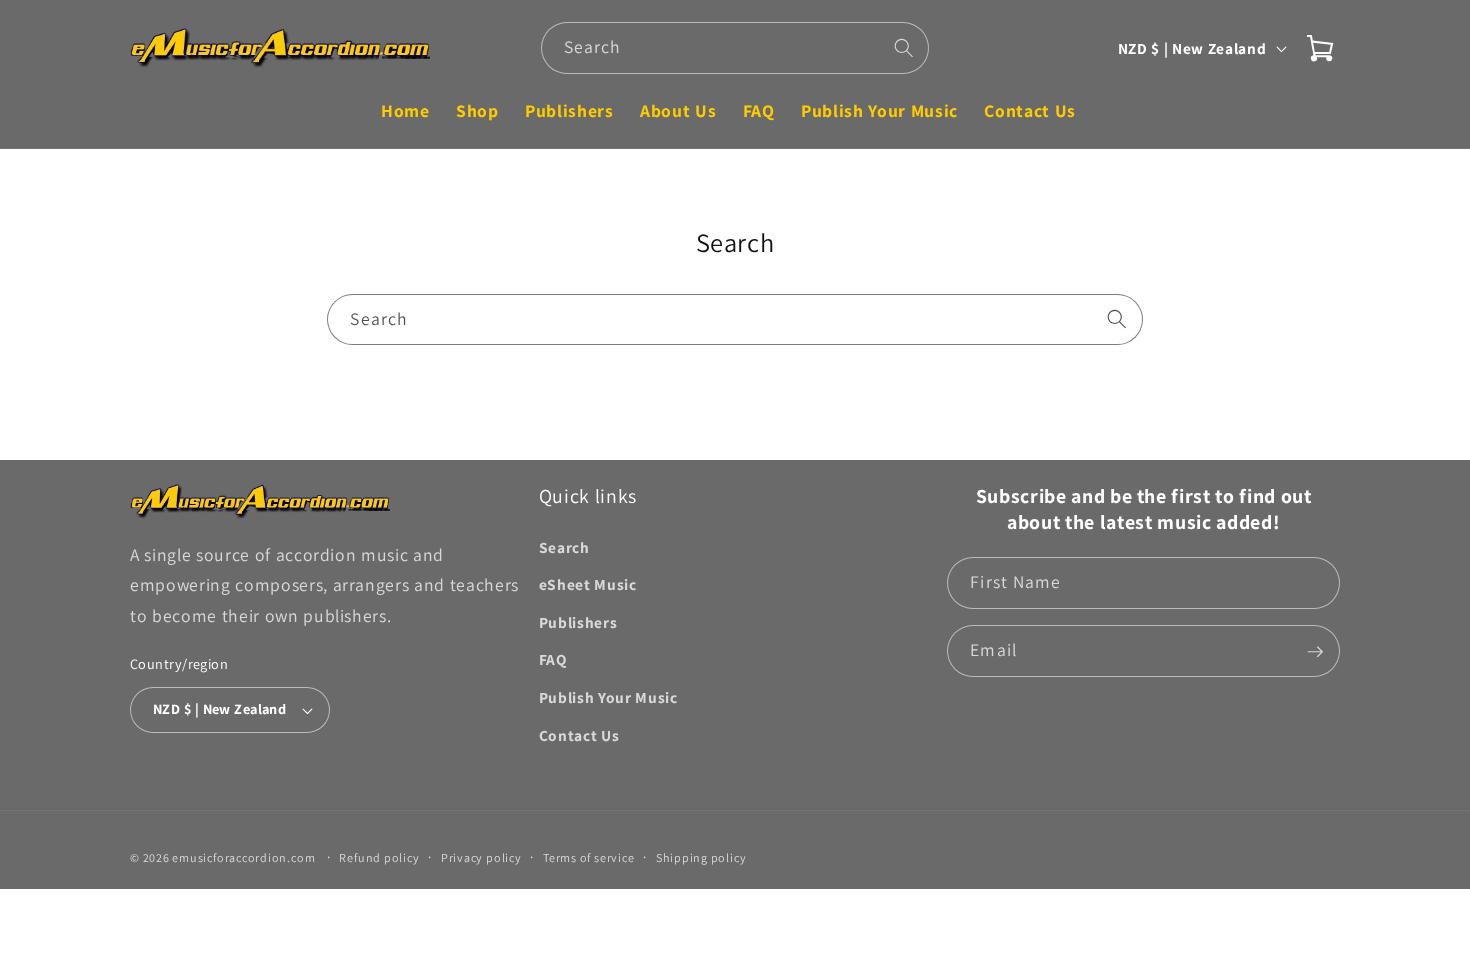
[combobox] (735, 48)
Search (564, 547)
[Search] (904, 47)
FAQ (553, 660)
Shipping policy (701, 858)
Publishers (578, 622)
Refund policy (379, 858)
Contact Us (579, 735)
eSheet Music (588, 585)
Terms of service (588, 858)
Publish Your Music (608, 697)
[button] (1320, 48)
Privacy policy (481, 858)
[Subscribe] (1315, 652)
